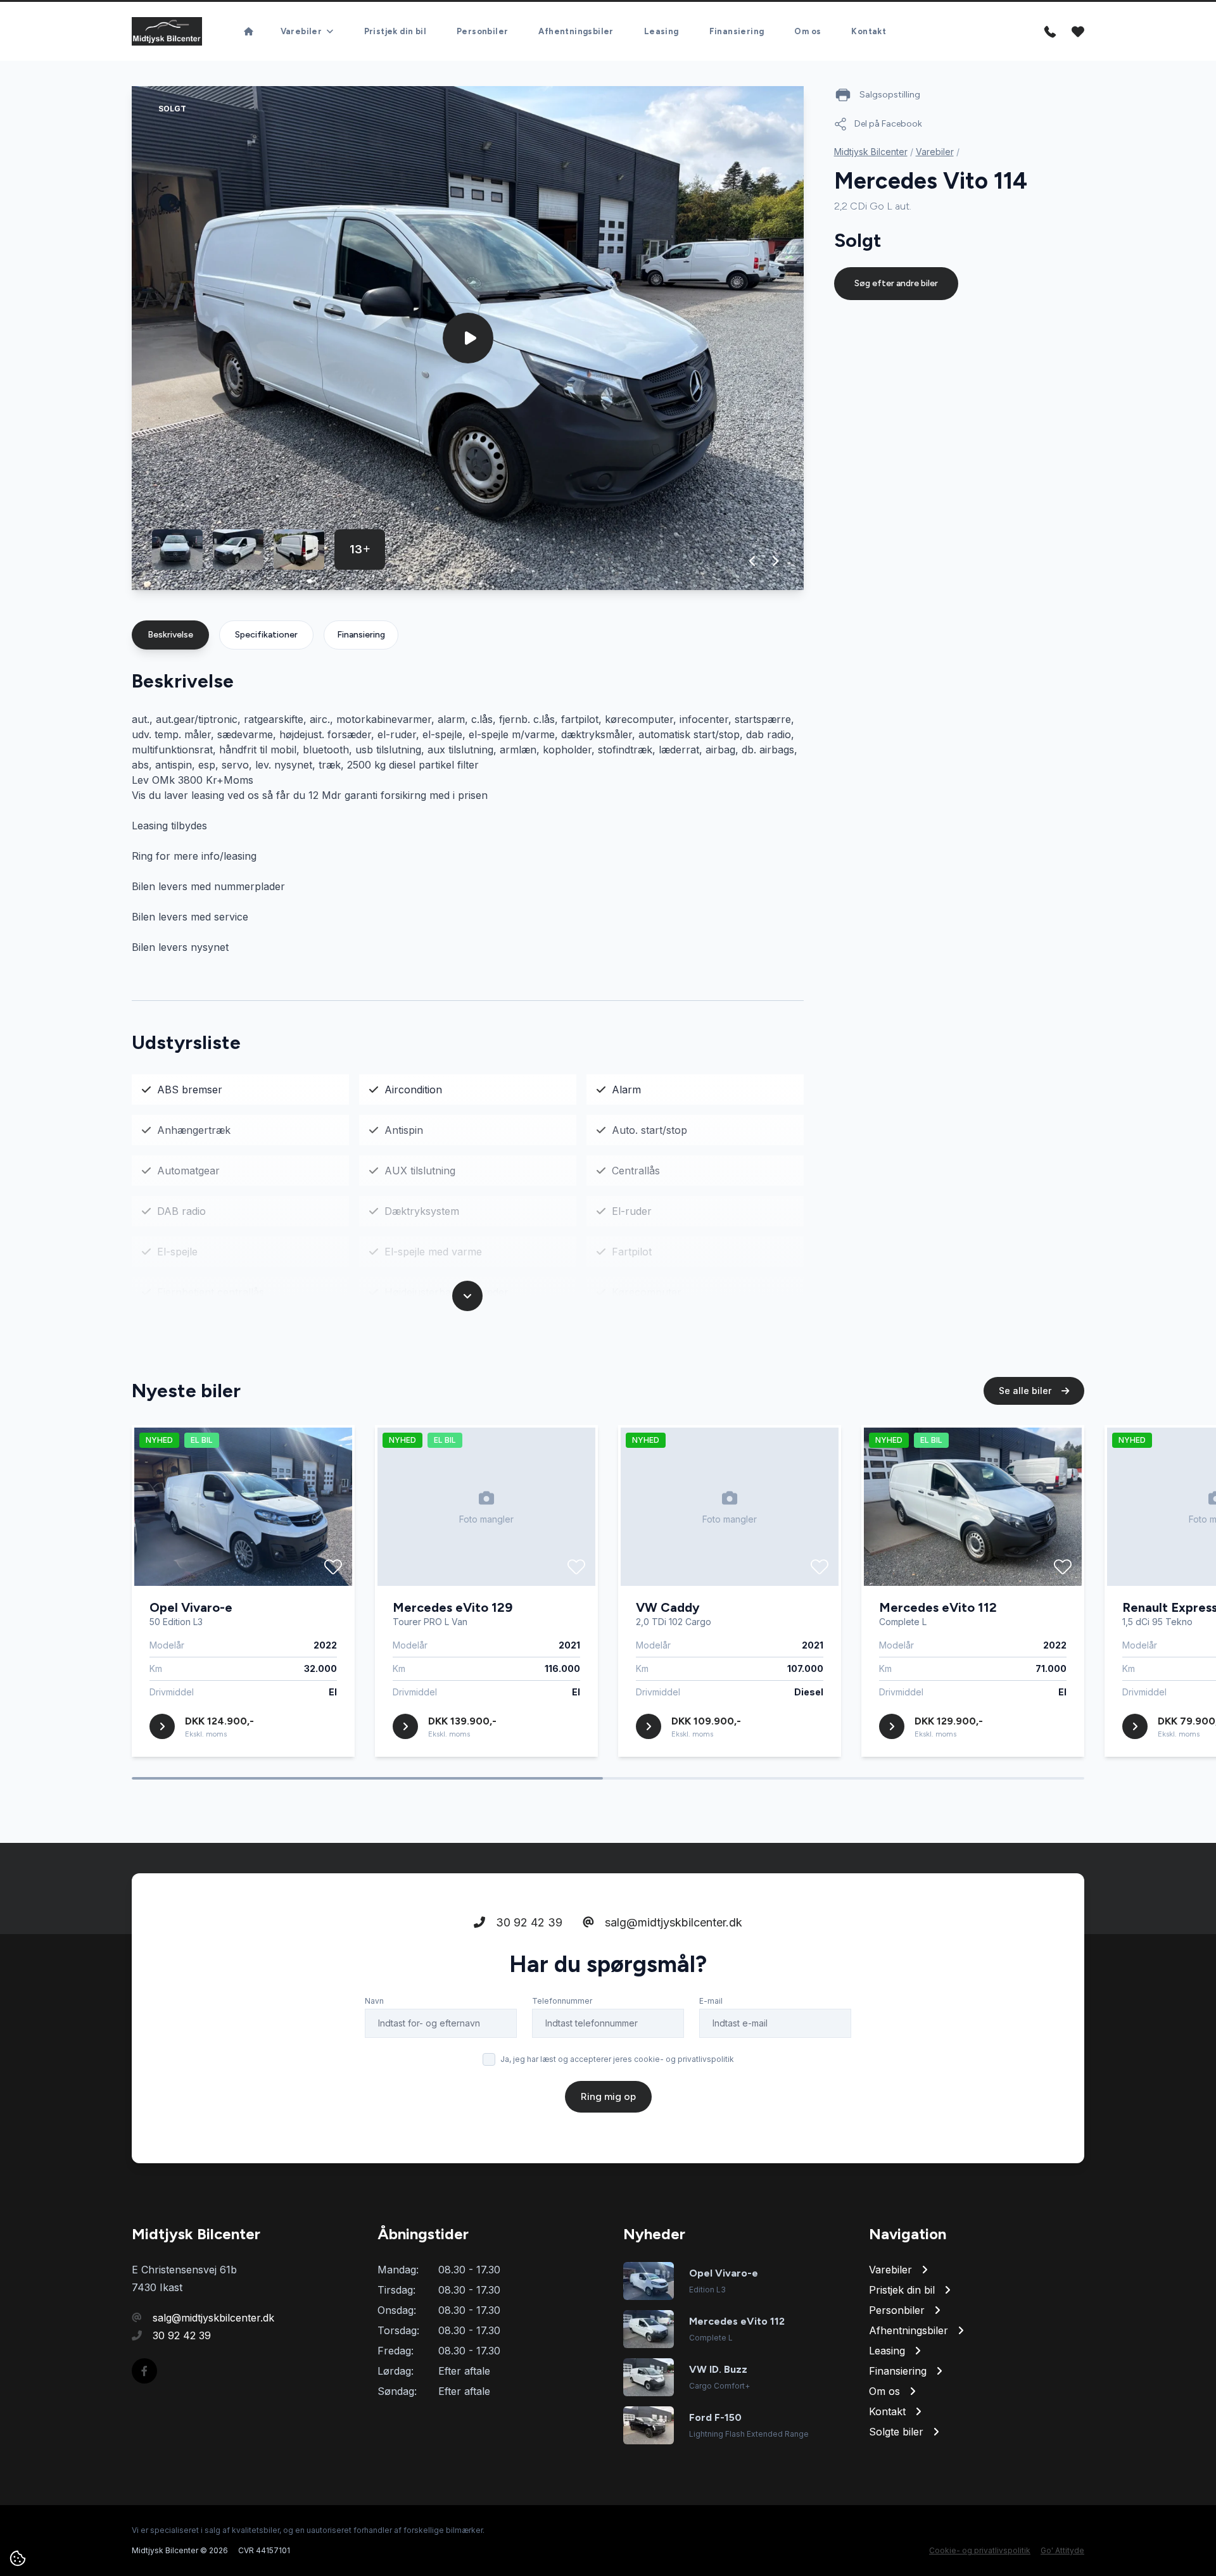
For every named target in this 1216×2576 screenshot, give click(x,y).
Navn (374, 2001)
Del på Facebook (888, 124)
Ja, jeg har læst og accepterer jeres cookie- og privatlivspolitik (617, 2059)
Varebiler (935, 152)
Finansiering (737, 31)
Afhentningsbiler (576, 31)
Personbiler (482, 31)
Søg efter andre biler (896, 283)
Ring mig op (608, 2096)
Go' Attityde (1062, 2550)
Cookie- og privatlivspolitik (980, 2550)
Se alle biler (1026, 1391)
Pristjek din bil (395, 31)
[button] (753, 561)
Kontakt (869, 31)
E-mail (711, 2001)
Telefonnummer (562, 2001)
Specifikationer (266, 635)
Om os (807, 31)
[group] (468, 338)
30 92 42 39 (528, 1922)
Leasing (662, 31)
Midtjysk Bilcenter (871, 152)
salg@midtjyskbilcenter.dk (672, 1922)
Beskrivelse (170, 635)
